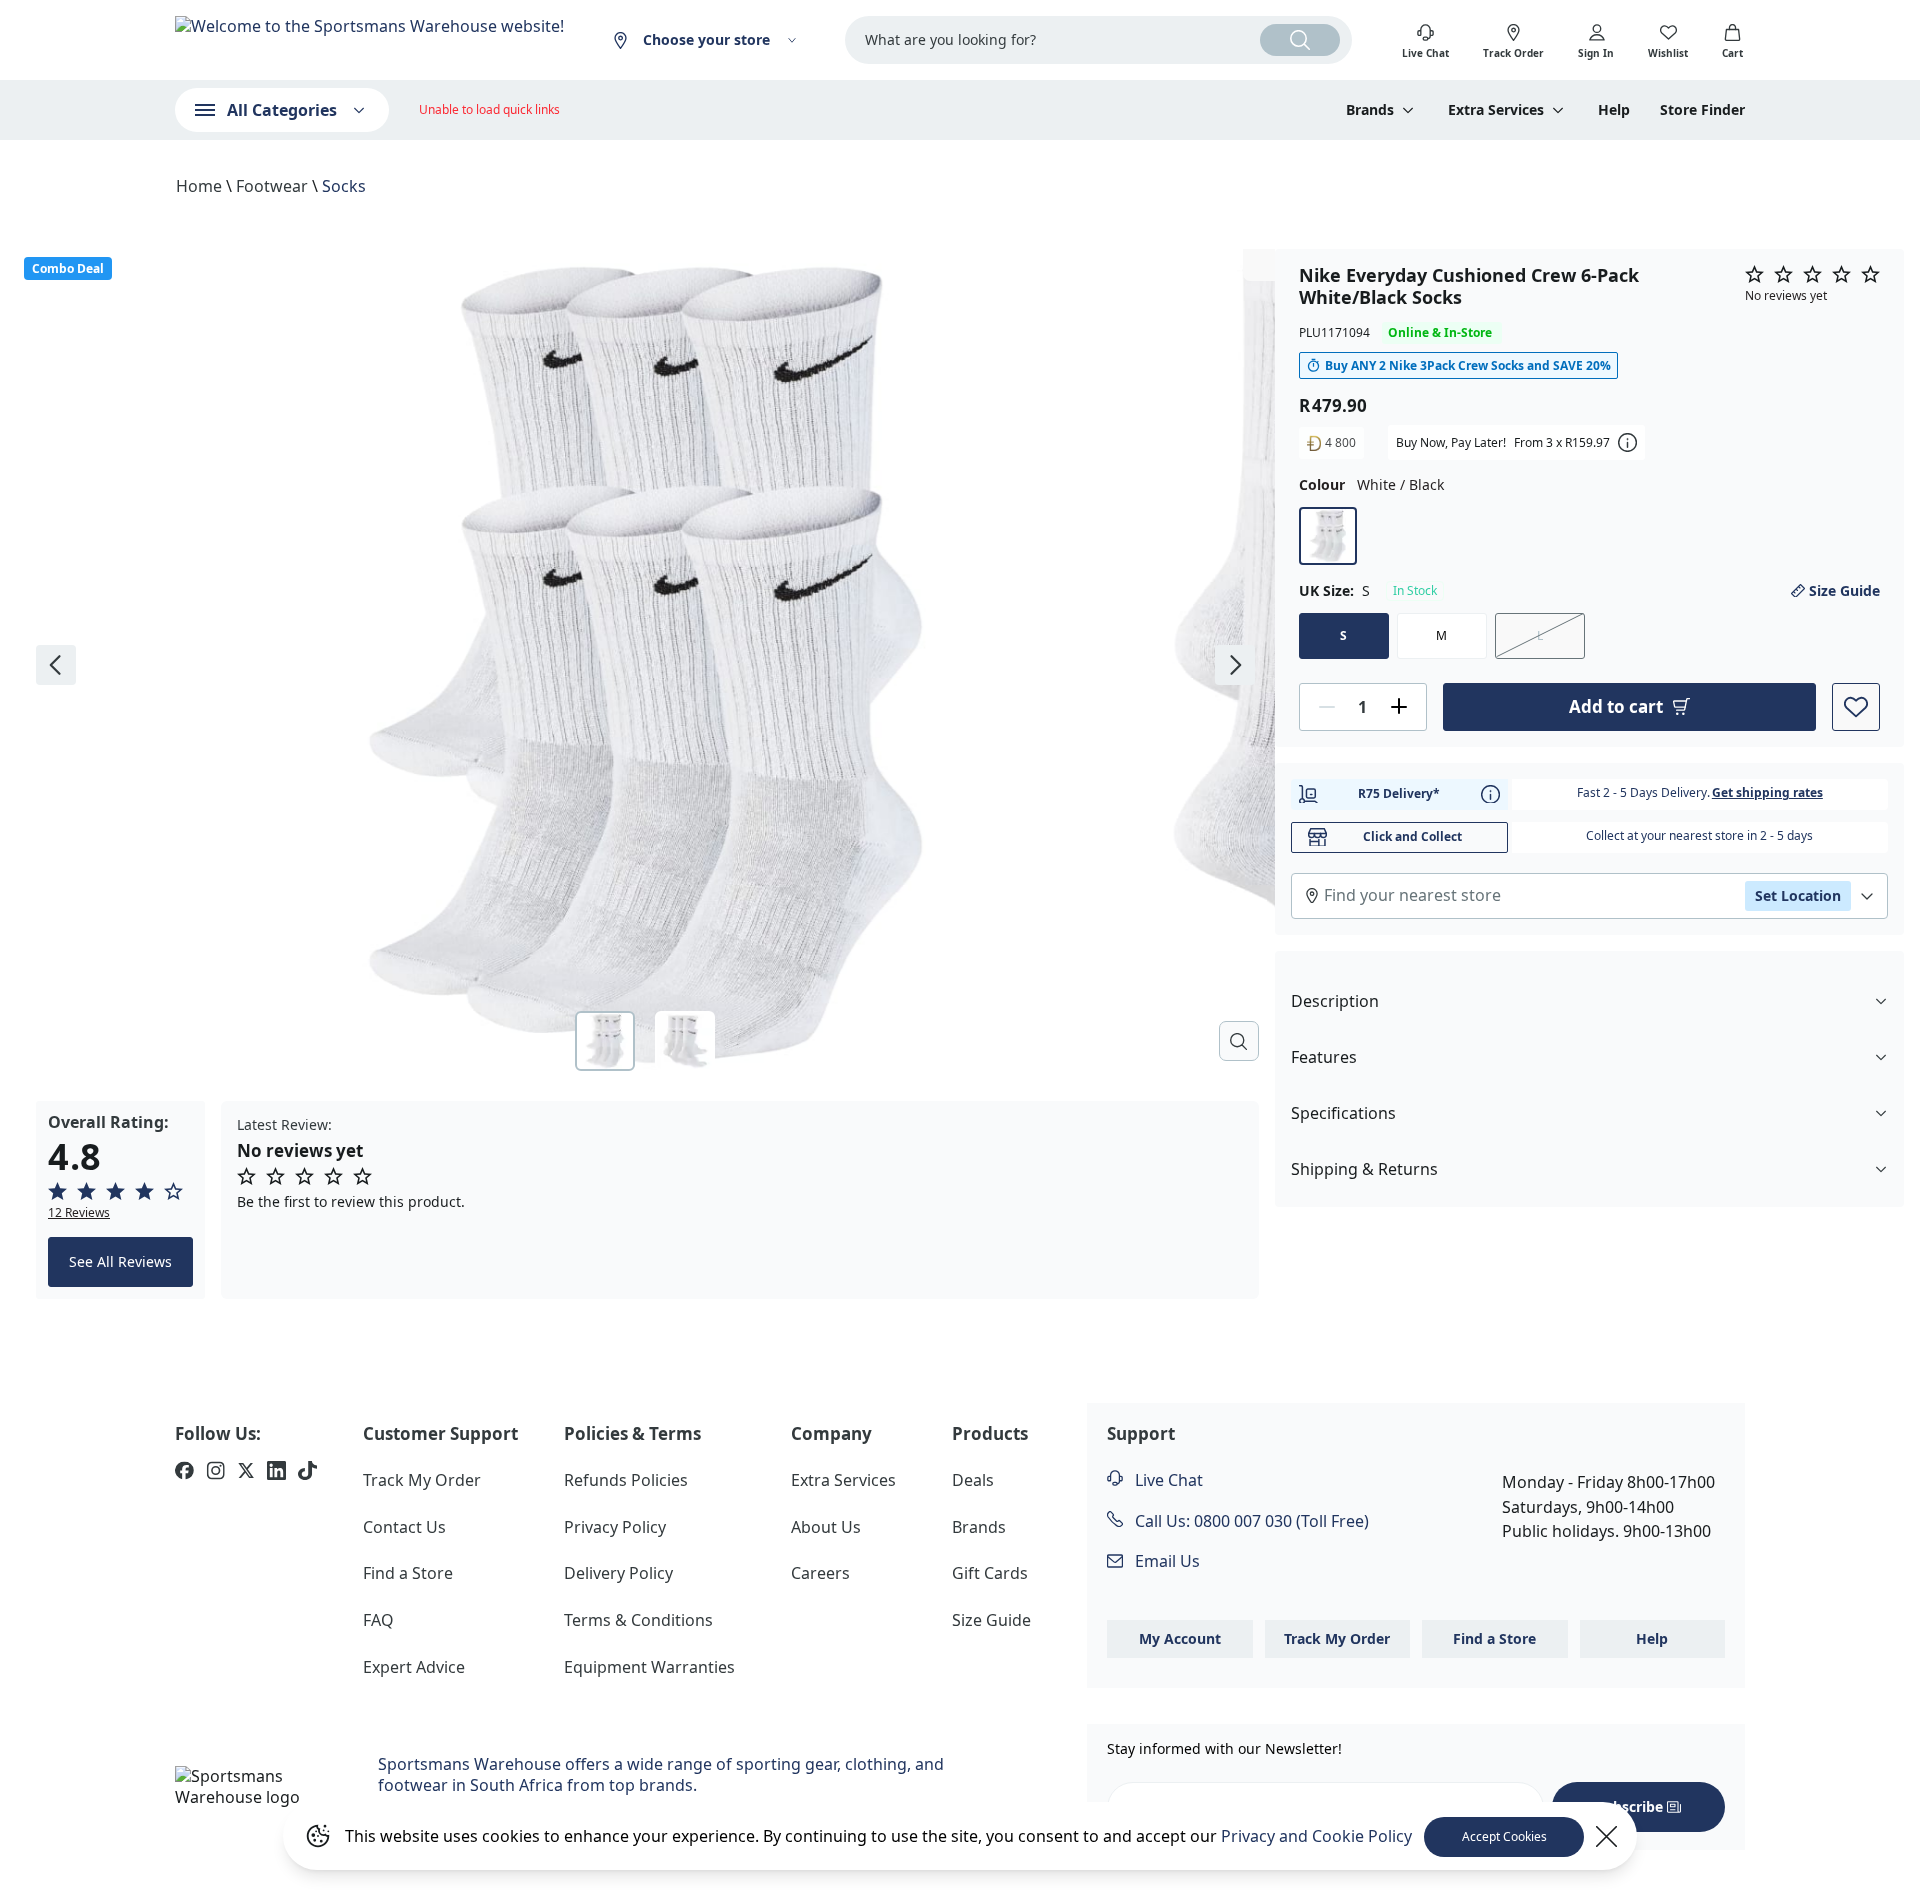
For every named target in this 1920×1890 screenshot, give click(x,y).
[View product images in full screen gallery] (1239, 1041)
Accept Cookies (1504, 1836)
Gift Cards (990, 1573)
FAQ (378, 1620)
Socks (344, 186)
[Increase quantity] (1399, 706)
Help (1614, 110)
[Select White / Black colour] (1328, 535)
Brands (979, 1527)
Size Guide (1844, 590)
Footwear (272, 186)
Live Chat (1167, 1480)
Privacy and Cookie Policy (1316, 1836)
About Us (826, 1527)
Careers (820, 1573)
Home (199, 186)
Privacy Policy (615, 1527)
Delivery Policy (618, 1573)
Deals (973, 1480)
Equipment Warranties (649, 1667)
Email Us (1165, 1561)
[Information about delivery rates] (1490, 793)
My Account (1180, 1638)
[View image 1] (605, 1041)
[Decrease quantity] (1327, 706)
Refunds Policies (626, 1480)
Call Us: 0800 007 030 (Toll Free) (1250, 1521)
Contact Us (404, 1527)
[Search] (1300, 40)
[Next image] (1235, 665)
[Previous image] (56, 665)
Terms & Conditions (638, 1620)
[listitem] (184, 1473)
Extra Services (843, 1480)
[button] (120, 1201)
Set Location (1798, 894)
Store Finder (1702, 110)
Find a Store (408, 1573)
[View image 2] (685, 1041)
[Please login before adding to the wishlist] (1856, 706)
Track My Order (422, 1480)
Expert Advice (414, 1667)
